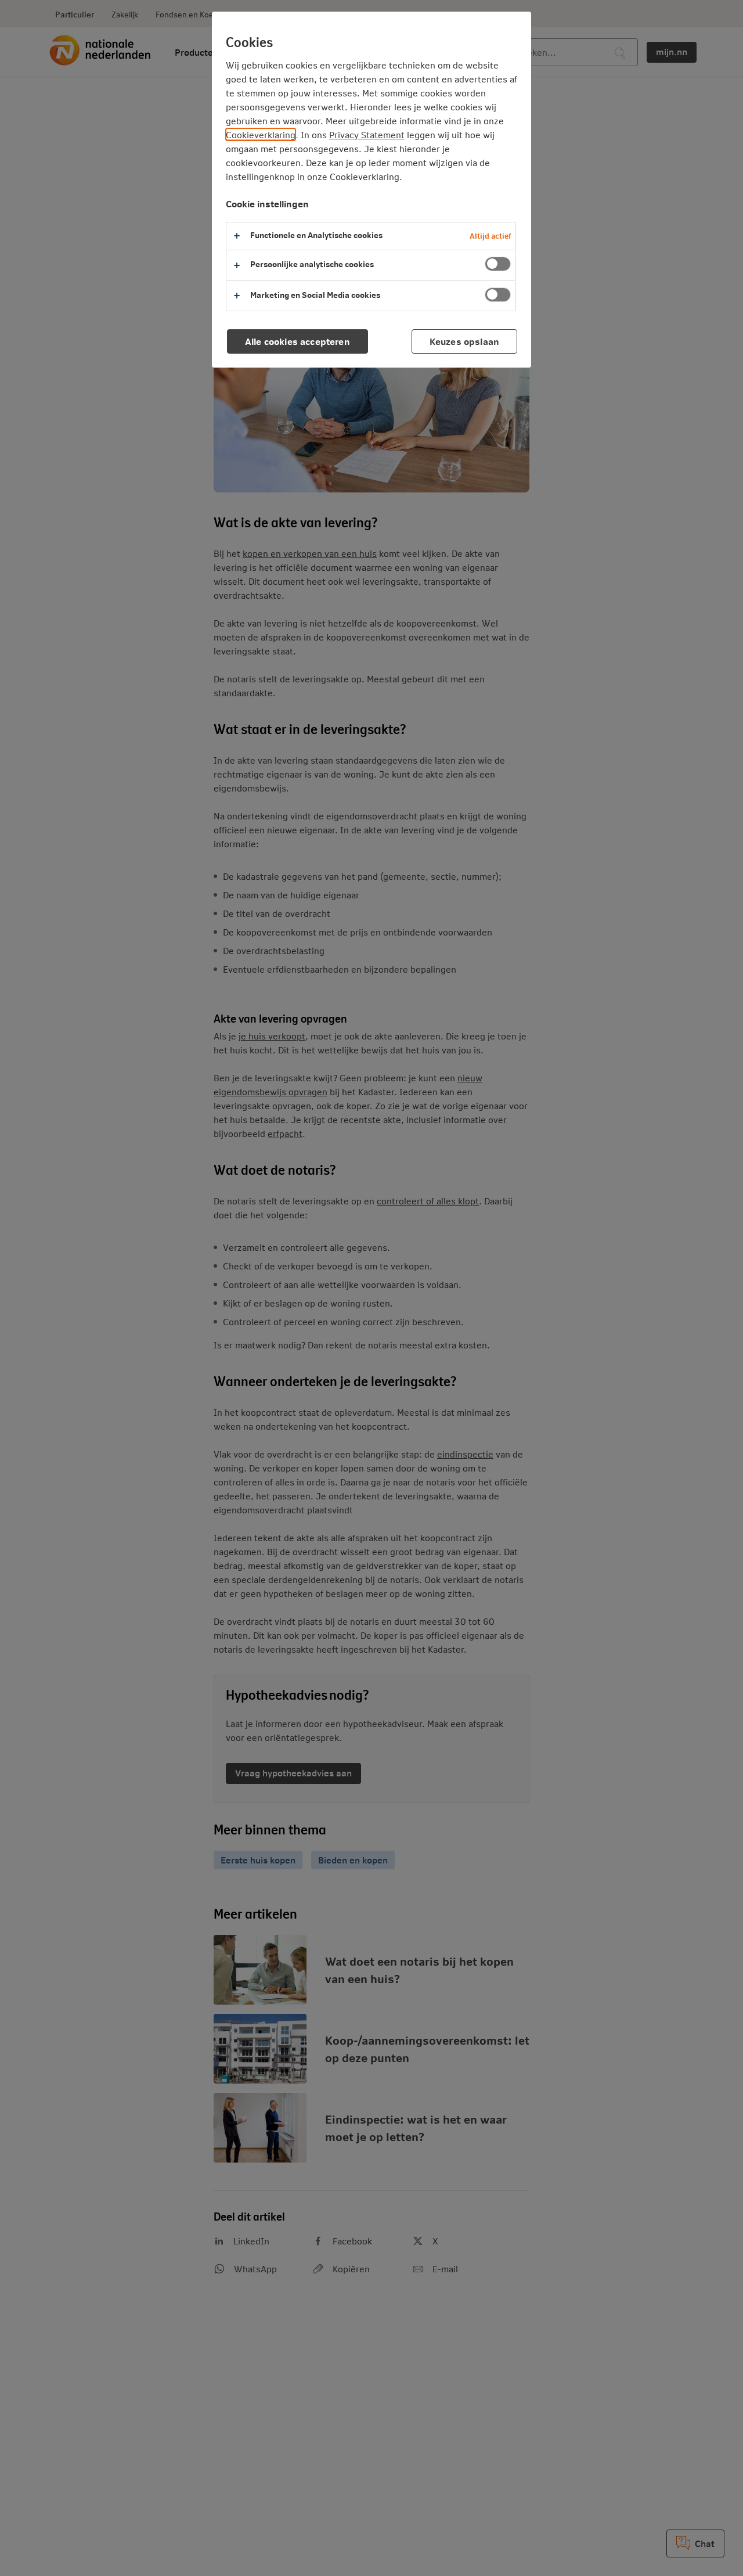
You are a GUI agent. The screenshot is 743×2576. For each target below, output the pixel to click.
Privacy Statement (367, 134)
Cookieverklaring (261, 134)
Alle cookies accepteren (297, 341)
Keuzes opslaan (464, 341)
